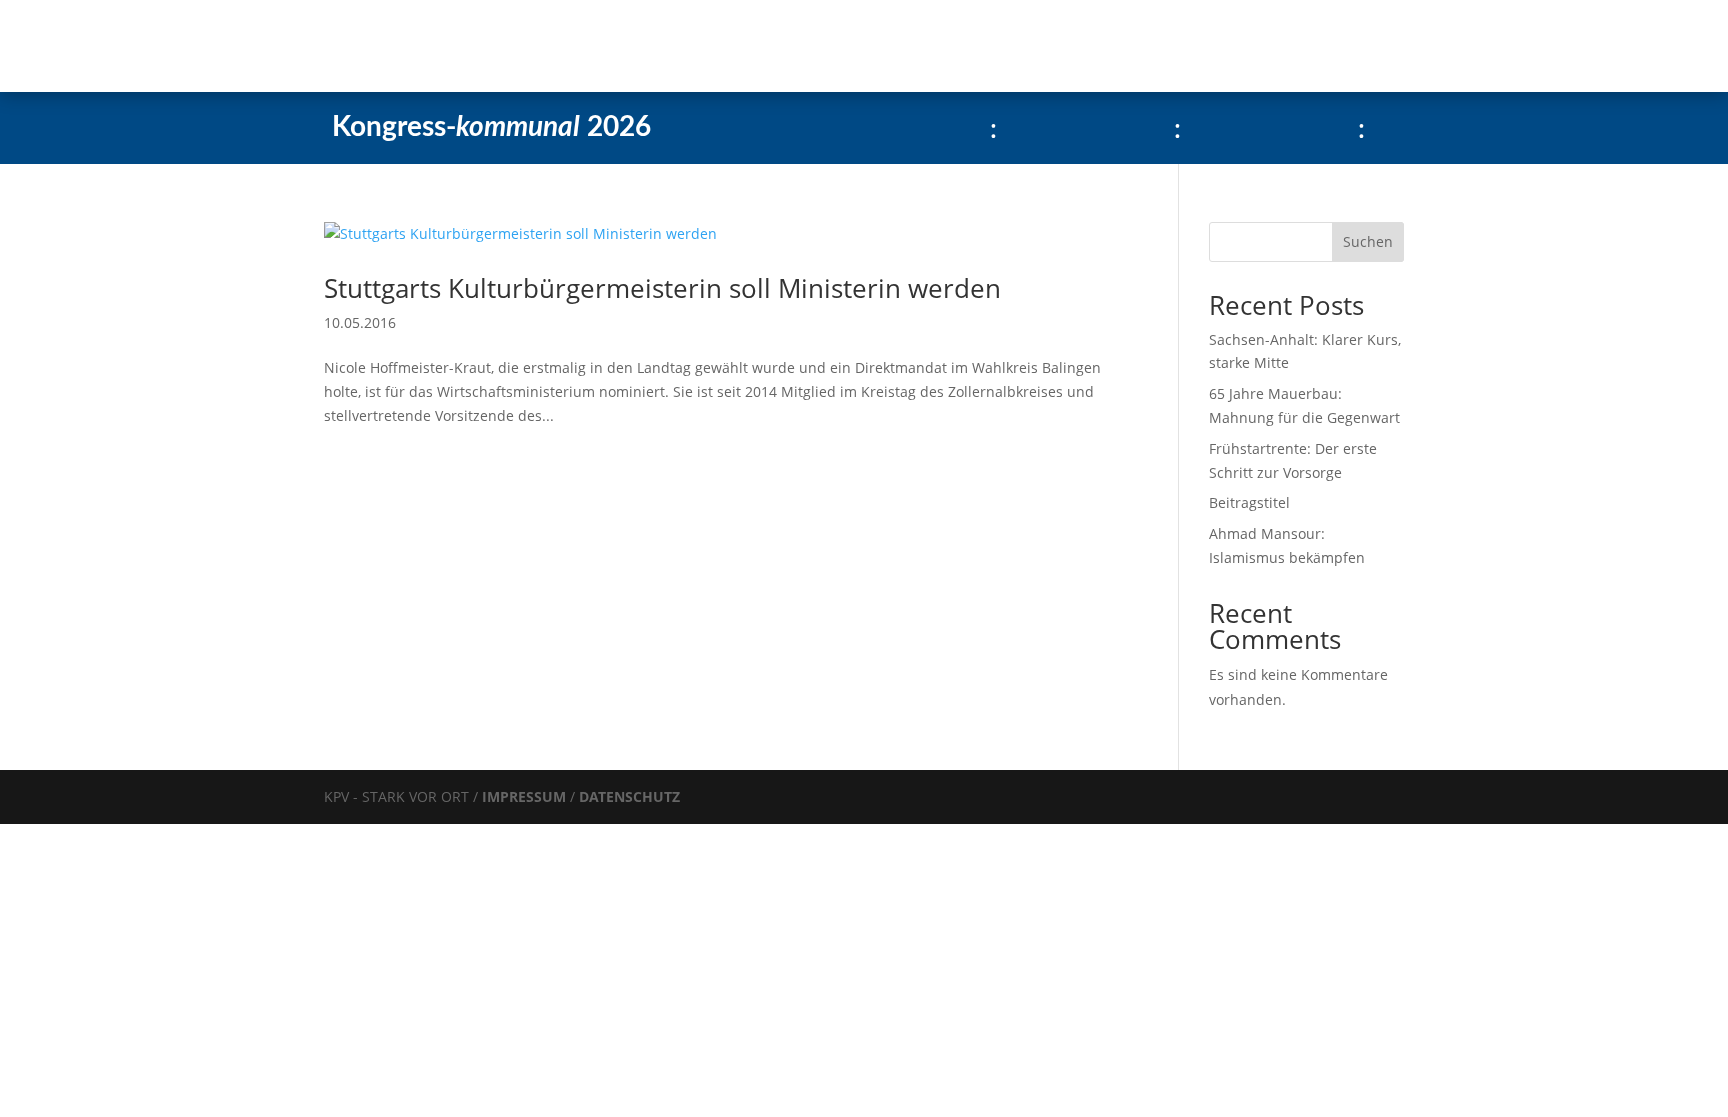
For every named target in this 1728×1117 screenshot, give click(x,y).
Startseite (255, 46)
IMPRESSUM (526, 796)
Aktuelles (348, 46)
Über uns (545, 46)
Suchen (1368, 241)
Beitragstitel (1249, 502)
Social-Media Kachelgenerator (734, 46)
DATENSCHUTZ (629, 796)
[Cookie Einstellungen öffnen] (150, 968)
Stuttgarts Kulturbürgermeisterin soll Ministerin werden (662, 288)
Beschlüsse (446, 46)
